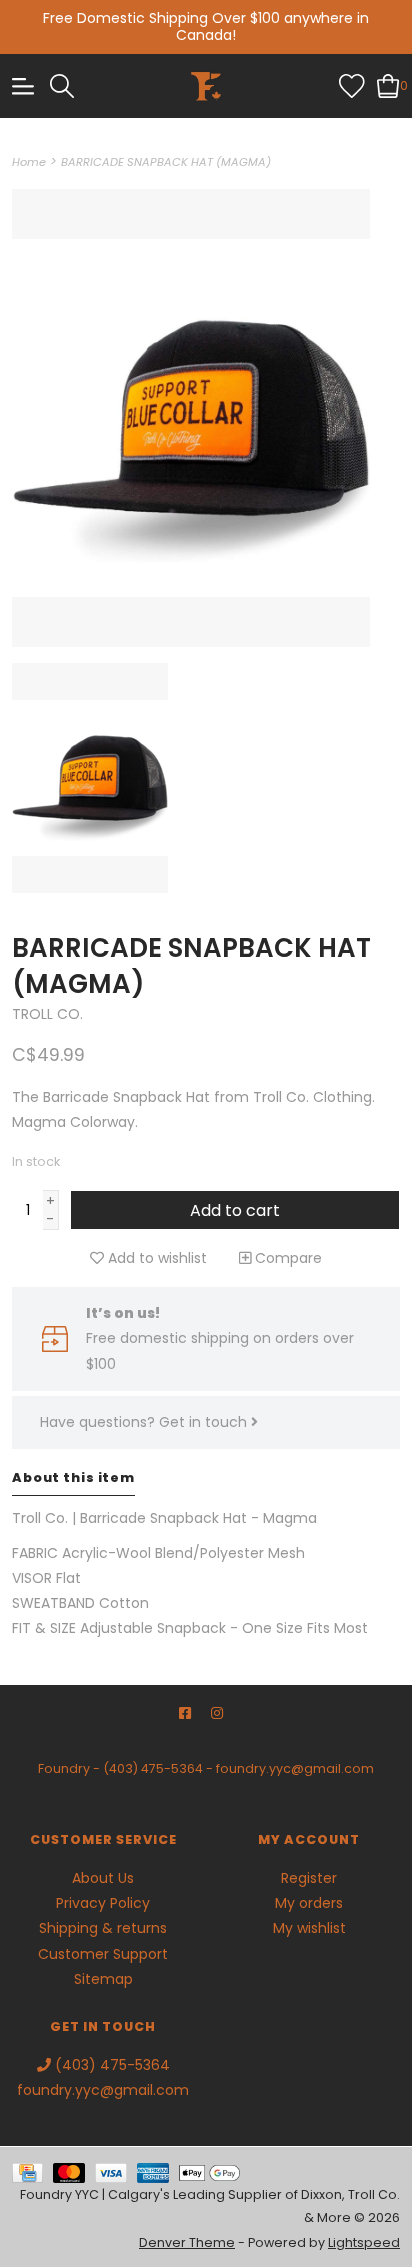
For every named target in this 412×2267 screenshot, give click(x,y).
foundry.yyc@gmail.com (295, 1768)
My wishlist (309, 1928)
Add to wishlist (155, 1258)
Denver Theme (187, 2242)
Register (309, 1878)
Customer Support (103, 1954)
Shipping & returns (103, 1928)
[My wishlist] (352, 85)
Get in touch (205, 1422)
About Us (103, 1878)
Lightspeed (364, 2242)
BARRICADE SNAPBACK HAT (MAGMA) (166, 162)
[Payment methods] (32, 2171)
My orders (309, 1903)
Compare (286, 1258)
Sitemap (103, 1979)
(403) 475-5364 (153, 1768)
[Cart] (388, 85)
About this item (73, 1477)
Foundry (64, 1768)
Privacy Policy (103, 1903)
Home (29, 162)
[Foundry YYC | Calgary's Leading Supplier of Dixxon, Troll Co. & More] (206, 86)
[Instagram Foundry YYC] (217, 1713)
